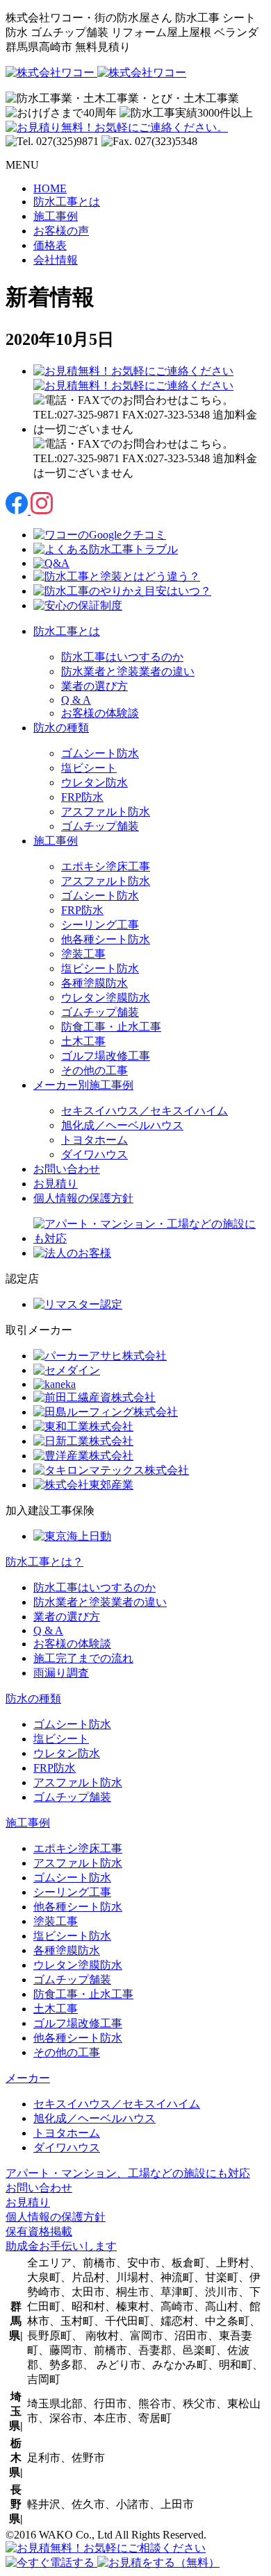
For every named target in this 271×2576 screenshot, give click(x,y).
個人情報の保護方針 (83, 1198)
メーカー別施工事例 (83, 1085)
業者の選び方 (95, 686)
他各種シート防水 (106, 939)
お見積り (56, 1184)
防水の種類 (61, 728)
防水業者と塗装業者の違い (128, 671)
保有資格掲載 (39, 2231)
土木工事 (83, 1041)
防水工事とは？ (44, 1562)
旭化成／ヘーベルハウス (122, 1125)
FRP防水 (82, 797)
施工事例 (56, 216)
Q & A (76, 700)
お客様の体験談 (100, 713)
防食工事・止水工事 (111, 1027)
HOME (50, 188)
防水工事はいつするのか (122, 657)
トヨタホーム (95, 1140)
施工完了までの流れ (83, 1658)
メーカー (28, 2078)
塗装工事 (83, 954)
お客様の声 (61, 231)
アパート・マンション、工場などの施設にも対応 (128, 2173)
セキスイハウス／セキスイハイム (145, 1111)
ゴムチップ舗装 (100, 826)
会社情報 (56, 260)
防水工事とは (67, 202)
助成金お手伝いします (61, 2246)
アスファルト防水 (106, 812)
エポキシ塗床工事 (106, 866)
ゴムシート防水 (100, 753)
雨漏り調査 (61, 1673)
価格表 (50, 245)
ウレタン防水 (95, 782)
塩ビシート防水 (100, 968)
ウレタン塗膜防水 (106, 998)
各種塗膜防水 (95, 983)
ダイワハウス (95, 1154)
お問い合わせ (67, 1169)
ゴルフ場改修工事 (106, 1056)
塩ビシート (89, 768)
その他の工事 (95, 1070)
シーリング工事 (100, 925)
